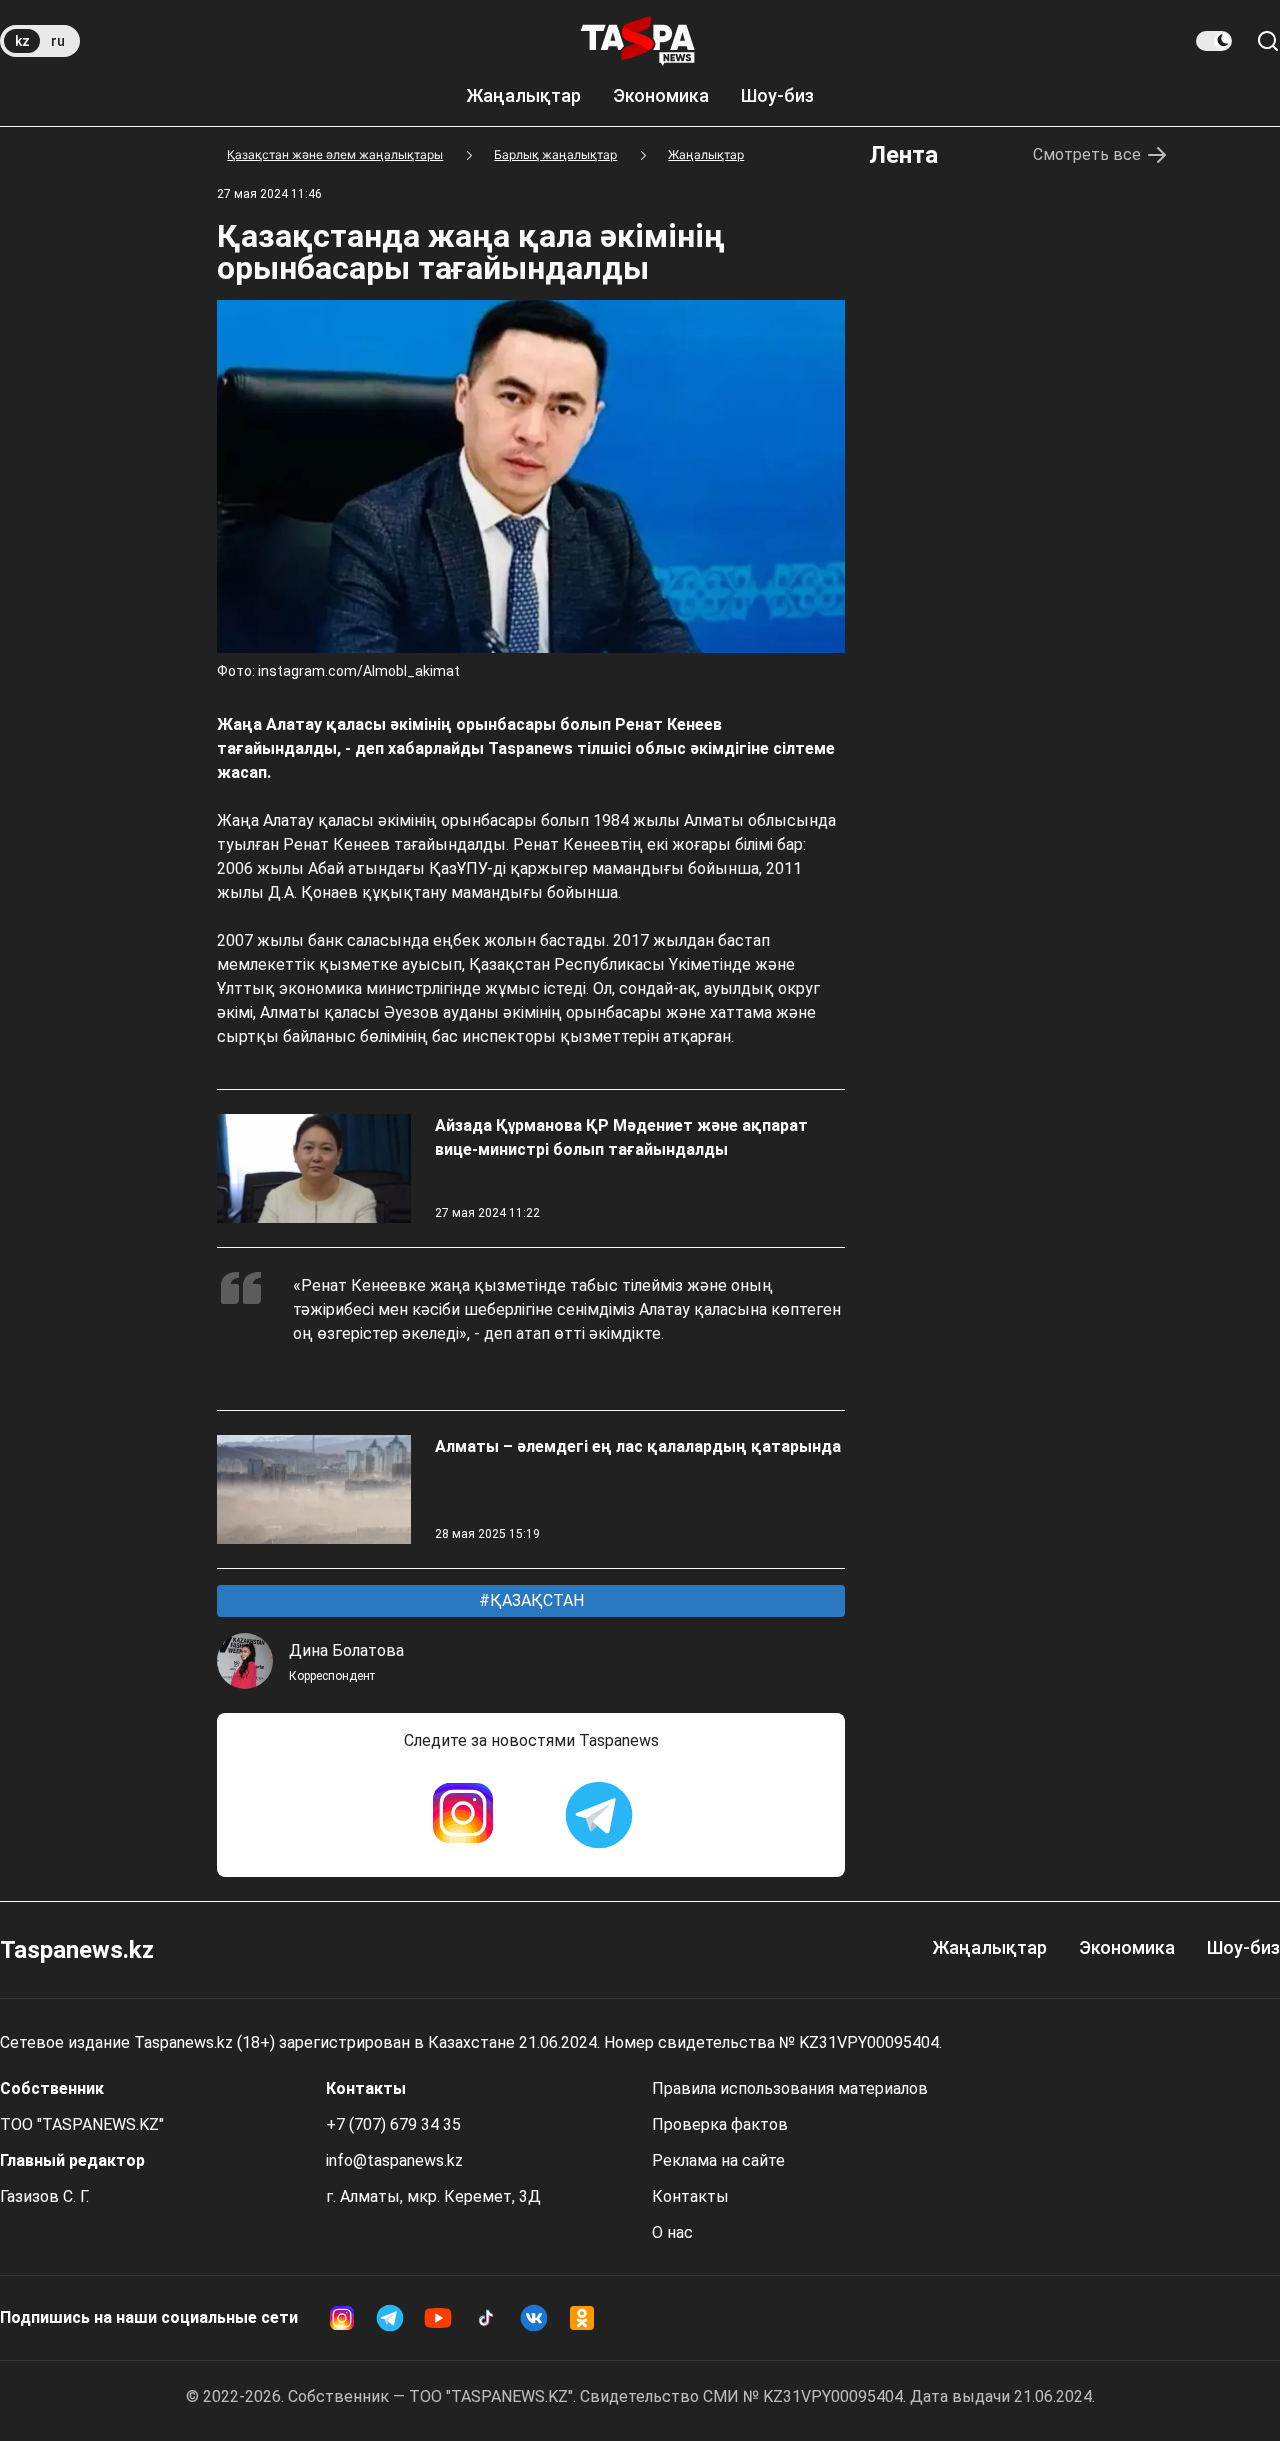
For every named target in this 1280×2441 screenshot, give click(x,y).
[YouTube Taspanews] (438, 2318)
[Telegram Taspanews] (599, 1815)
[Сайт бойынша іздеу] (1268, 41)
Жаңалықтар (523, 95)
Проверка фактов (720, 2124)
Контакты (690, 2196)
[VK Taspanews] (534, 2318)
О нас (672, 2232)
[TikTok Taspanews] (486, 2318)
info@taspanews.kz (394, 2160)
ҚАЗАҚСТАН (535, 1600)
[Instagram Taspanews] (463, 1815)
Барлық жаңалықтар (555, 154)
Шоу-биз (777, 95)
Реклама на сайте (718, 2160)
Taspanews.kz (77, 1950)
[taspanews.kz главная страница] (638, 41)
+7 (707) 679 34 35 (393, 2124)
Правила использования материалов (790, 2088)
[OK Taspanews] (582, 2318)
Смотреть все (1087, 154)
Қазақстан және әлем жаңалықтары (335, 154)
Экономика (661, 95)
